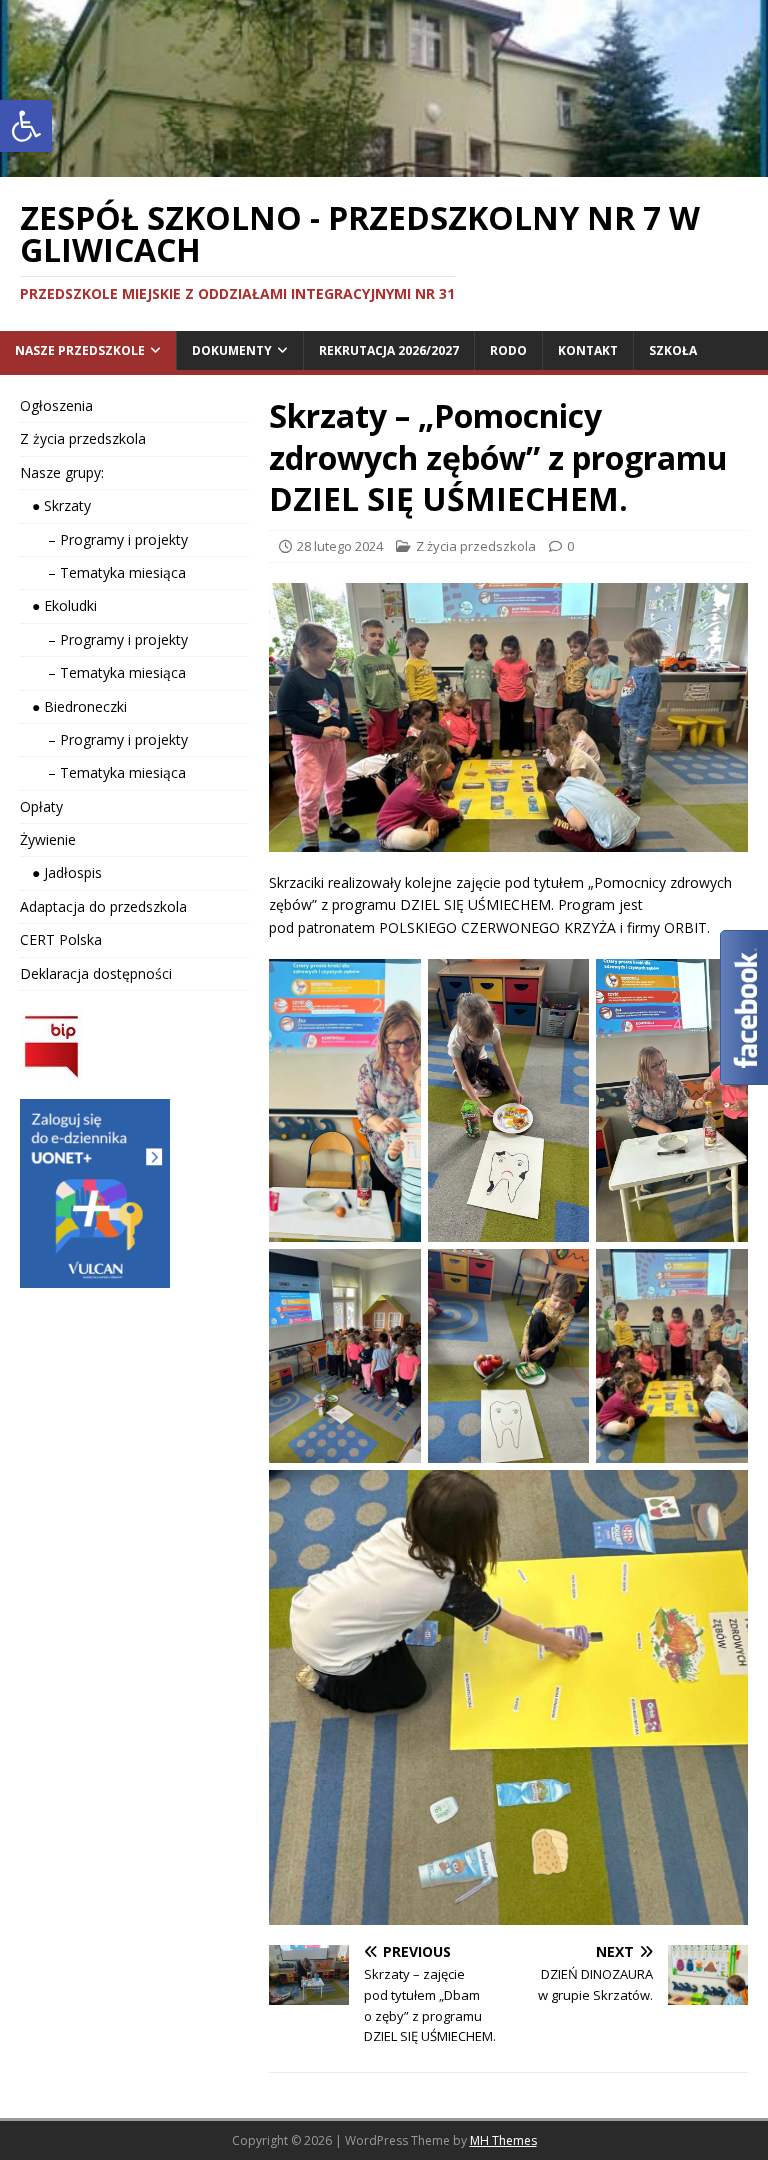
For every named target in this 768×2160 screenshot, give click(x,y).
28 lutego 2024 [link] (340, 546)
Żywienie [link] (48, 839)
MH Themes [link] (503, 2140)
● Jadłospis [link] (61, 872)
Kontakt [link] (588, 350)
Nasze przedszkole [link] (80, 350)
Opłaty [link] (41, 806)
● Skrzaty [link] (55, 505)
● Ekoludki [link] (58, 605)
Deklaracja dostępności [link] (96, 973)
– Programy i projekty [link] (104, 539)
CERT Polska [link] (61, 939)
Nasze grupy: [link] (62, 472)
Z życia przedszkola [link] (476, 546)
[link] (26, 126)
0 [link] (570, 546)
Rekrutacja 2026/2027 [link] (389, 350)
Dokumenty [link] (232, 350)
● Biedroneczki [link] (73, 706)
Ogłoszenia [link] (56, 405)
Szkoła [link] (673, 350)
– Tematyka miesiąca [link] (103, 572)
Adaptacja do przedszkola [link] (103, 906)
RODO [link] (508, 350)
